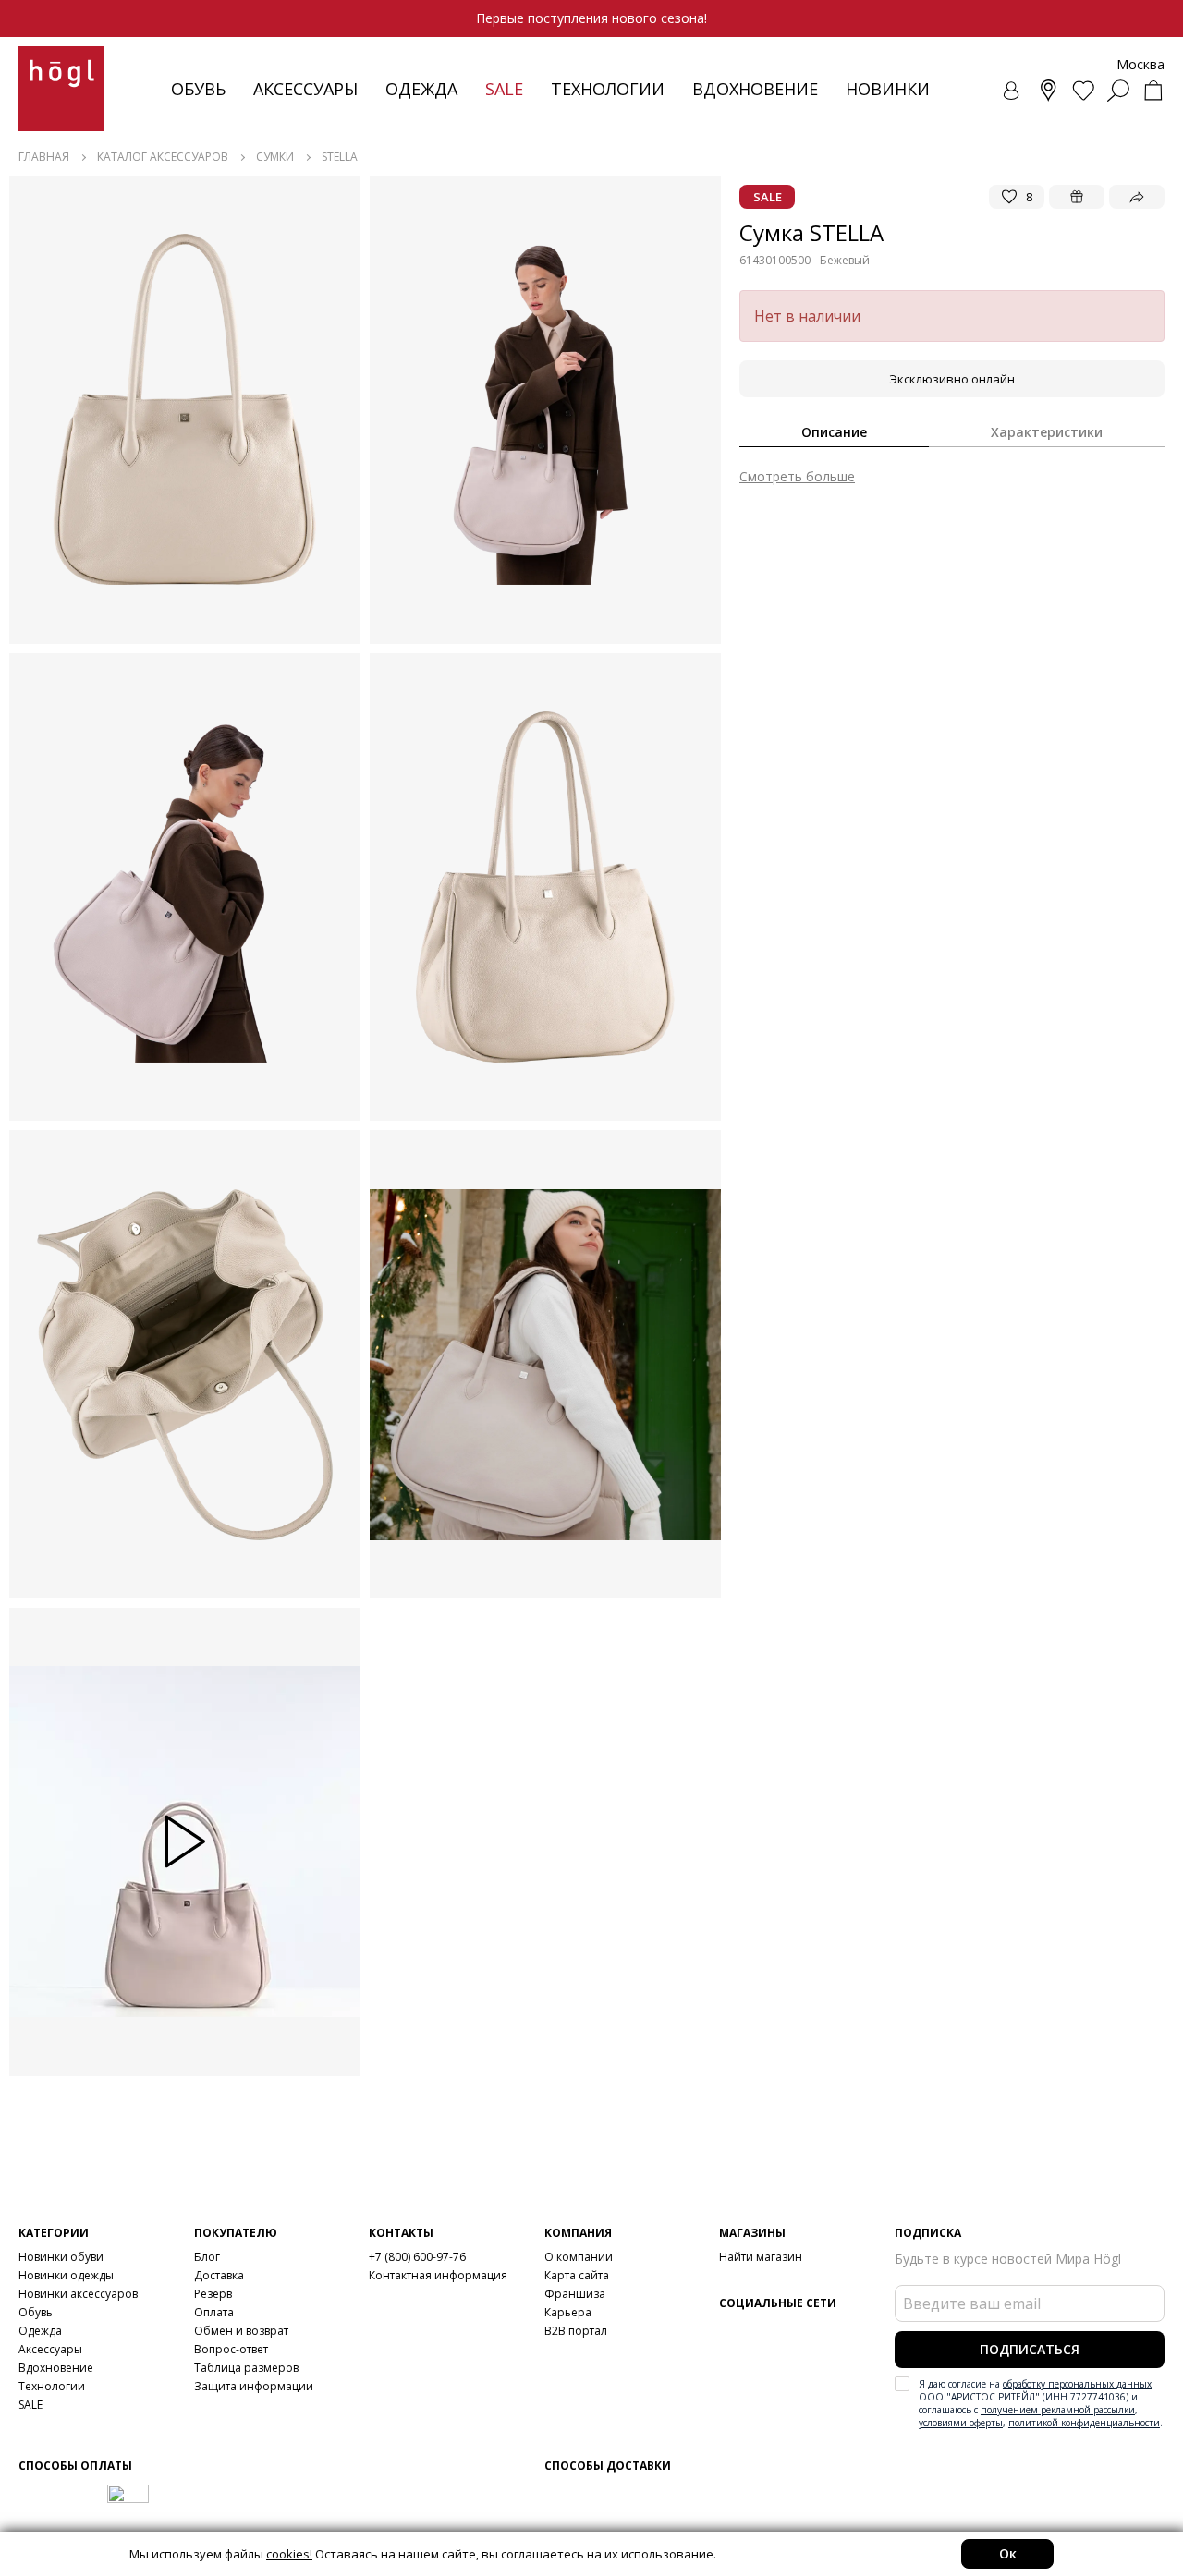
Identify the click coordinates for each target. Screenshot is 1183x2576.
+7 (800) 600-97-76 (417, 2257)
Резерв (213, 2294)
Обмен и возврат (241, 2331)
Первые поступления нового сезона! (591, 18)
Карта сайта (577, 2275)
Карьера (568, 2312)
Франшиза (575, 2294)
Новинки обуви (61, 2257)
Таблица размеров (246, 2368)
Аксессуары (305, 89)
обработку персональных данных (1077, 2384)
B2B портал (576, 2331)
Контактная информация (438, 2275)
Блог (207, 2257)
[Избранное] (1083, 91)
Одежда (421, 89)
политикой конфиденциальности (1084, 2423)
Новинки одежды (66, 2275)
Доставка (219, 2275)
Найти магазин (761, 2257)
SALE (30, 2405)
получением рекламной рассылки (1058, 2410)
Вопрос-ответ (231, 2349)
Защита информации (254, 2386)
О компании (579, 2257)
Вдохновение (755, 89)
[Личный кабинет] (1013, 91)
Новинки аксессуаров (78, 2294)
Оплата (214, 2312)
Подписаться (1030, 2349)
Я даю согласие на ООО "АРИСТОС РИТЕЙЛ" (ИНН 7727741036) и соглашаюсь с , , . (1041, 2403)
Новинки (888, 89)
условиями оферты (961, 2423)
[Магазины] (1048, 91)
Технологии (52, 2386)
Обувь (198, 89)
